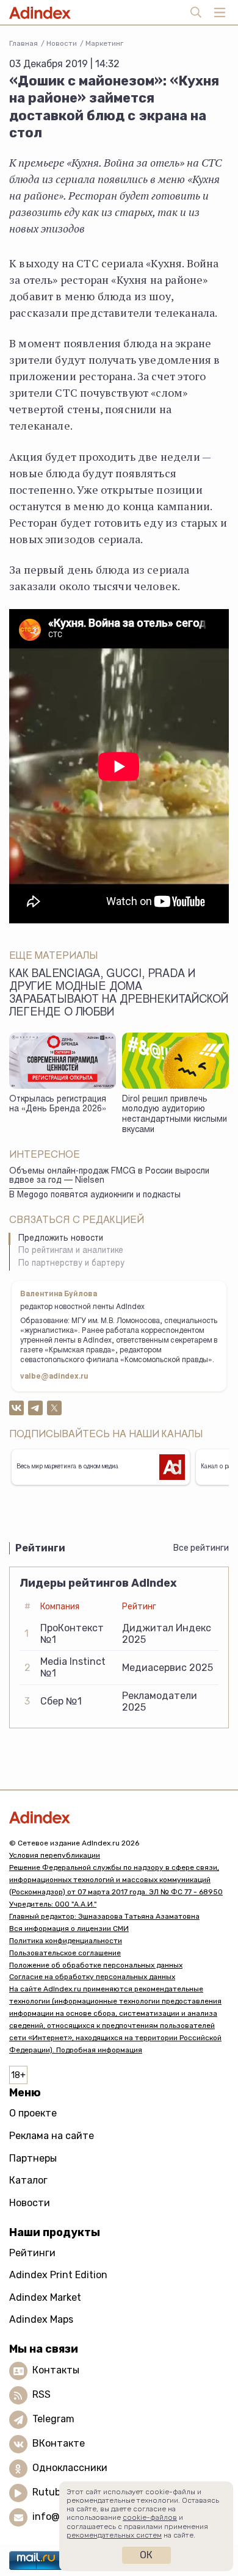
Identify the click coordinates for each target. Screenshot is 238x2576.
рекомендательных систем (114, 2535)
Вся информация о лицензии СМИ (69, 1928)
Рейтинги (32, 2253)
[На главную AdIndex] (119, 1817)
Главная (23, 43)
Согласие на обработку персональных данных (92, 1977)
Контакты (56, 2370)
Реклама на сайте (52, 2136)
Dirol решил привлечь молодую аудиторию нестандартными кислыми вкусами (175, 1115)
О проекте (33, 2113)
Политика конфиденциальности (66, 1941)
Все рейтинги (201, 1548)
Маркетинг (104, 43)
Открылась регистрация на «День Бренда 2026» (58, 1105)
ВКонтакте (59, 2443)
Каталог (28, 2180)
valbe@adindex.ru (54, 1377)
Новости (62, 43)
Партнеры (33, 2158)
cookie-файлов (150, 2517)
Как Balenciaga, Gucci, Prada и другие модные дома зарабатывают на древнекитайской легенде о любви (119, 994)
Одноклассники (70, 2468)
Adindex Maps (41, 2319)
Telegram (53, 2419)
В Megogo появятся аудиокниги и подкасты (95, 1196)
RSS (41, 2394)
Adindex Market (45, 2297)
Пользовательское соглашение (65, 1953)
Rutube (49, 2492)
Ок (146, 2555)
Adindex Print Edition (58, 2275)
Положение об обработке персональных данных (96, 1965)
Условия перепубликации (55, 1855)
